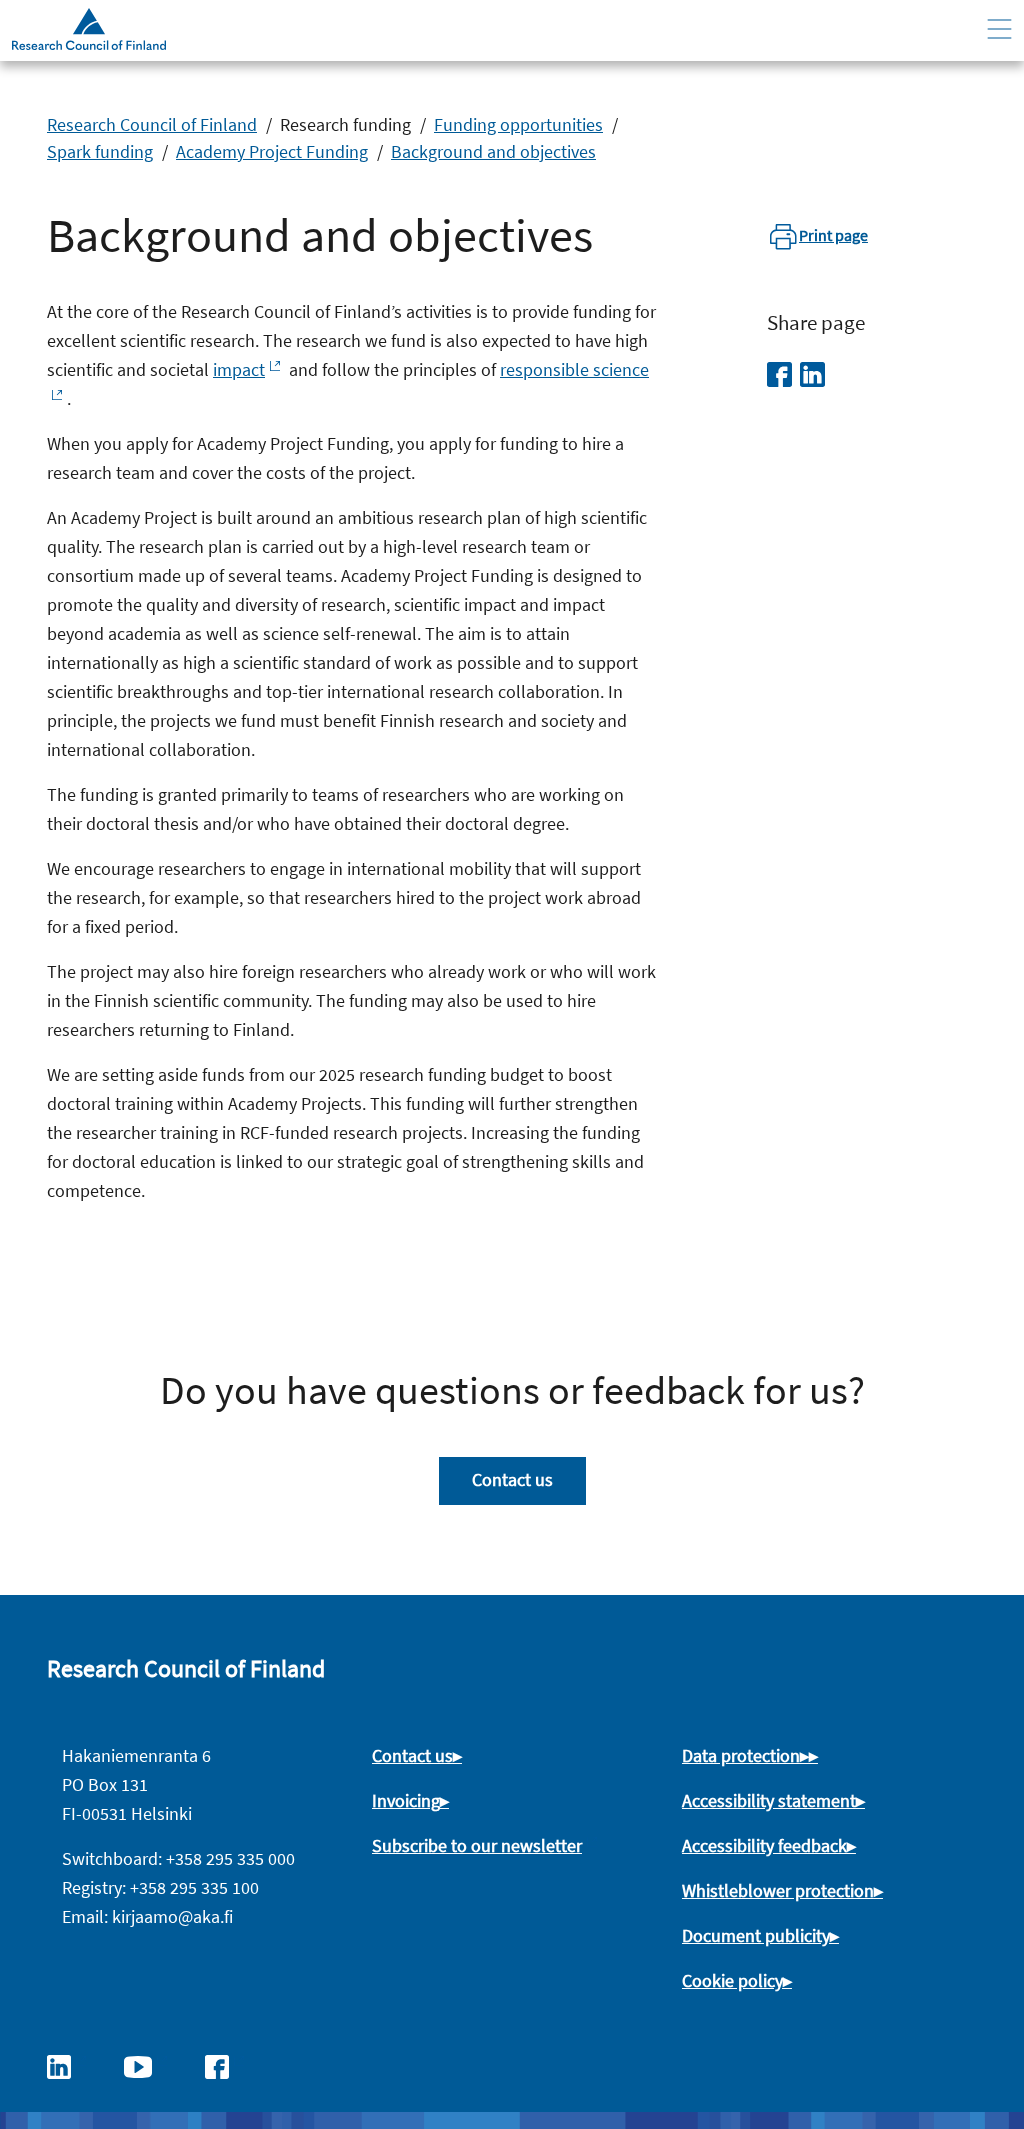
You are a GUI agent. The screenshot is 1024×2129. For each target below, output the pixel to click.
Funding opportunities (518, 124)
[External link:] (69, 2065)
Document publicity (756, 1935)
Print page (833, 235)
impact (239, 369)
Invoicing (406, 1800)
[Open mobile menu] (999, 29)
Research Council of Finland (152, 124)
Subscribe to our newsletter (477, 1845)
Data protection (741, 1755)
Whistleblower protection (778, 1890)
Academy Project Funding (272, 151)
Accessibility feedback (764, 1845)
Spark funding (100, 151)
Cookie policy (732, 1980)
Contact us (512, 1479)
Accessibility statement (769, 1800)
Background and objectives (493, 151)
